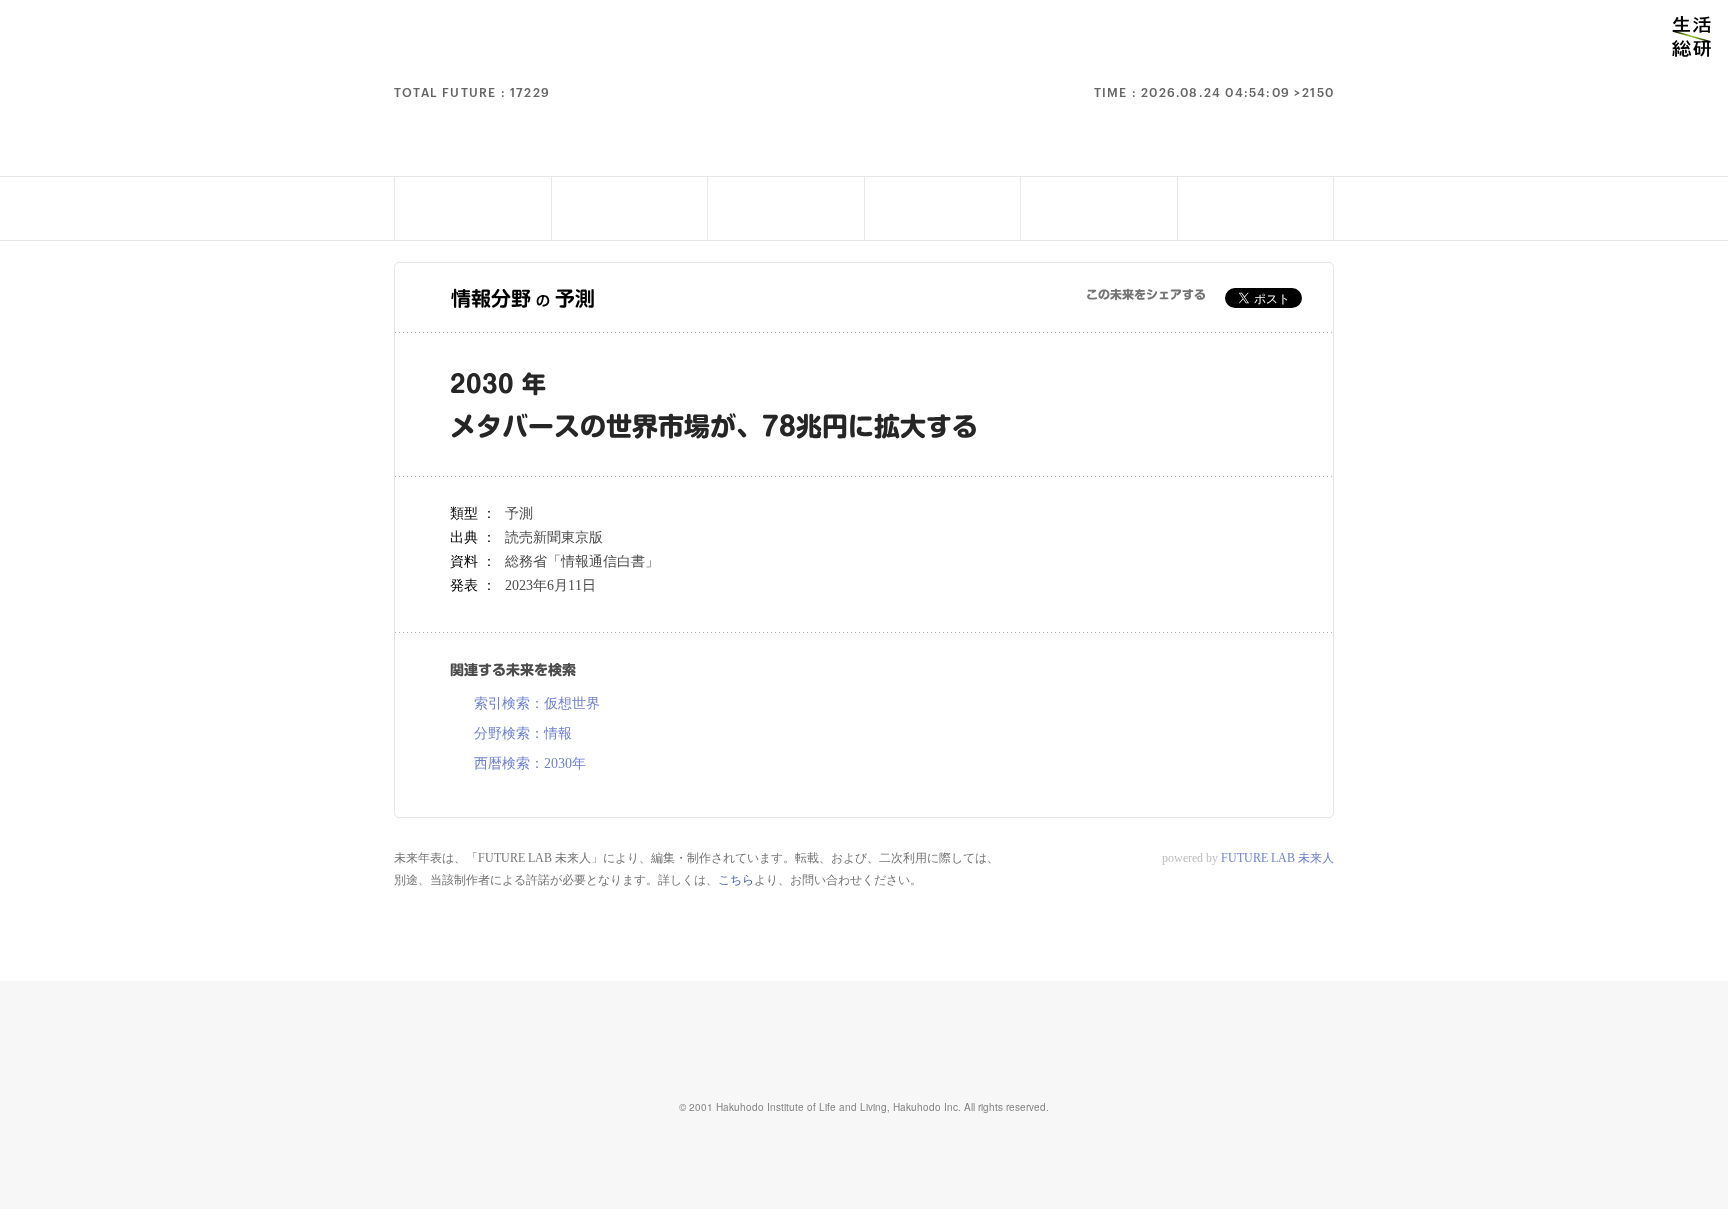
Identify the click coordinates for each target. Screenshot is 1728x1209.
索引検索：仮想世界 (537, 704)
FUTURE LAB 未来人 (1277, 858)
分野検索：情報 (523, 734)
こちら (736, 880)
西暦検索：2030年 (530, 764)
